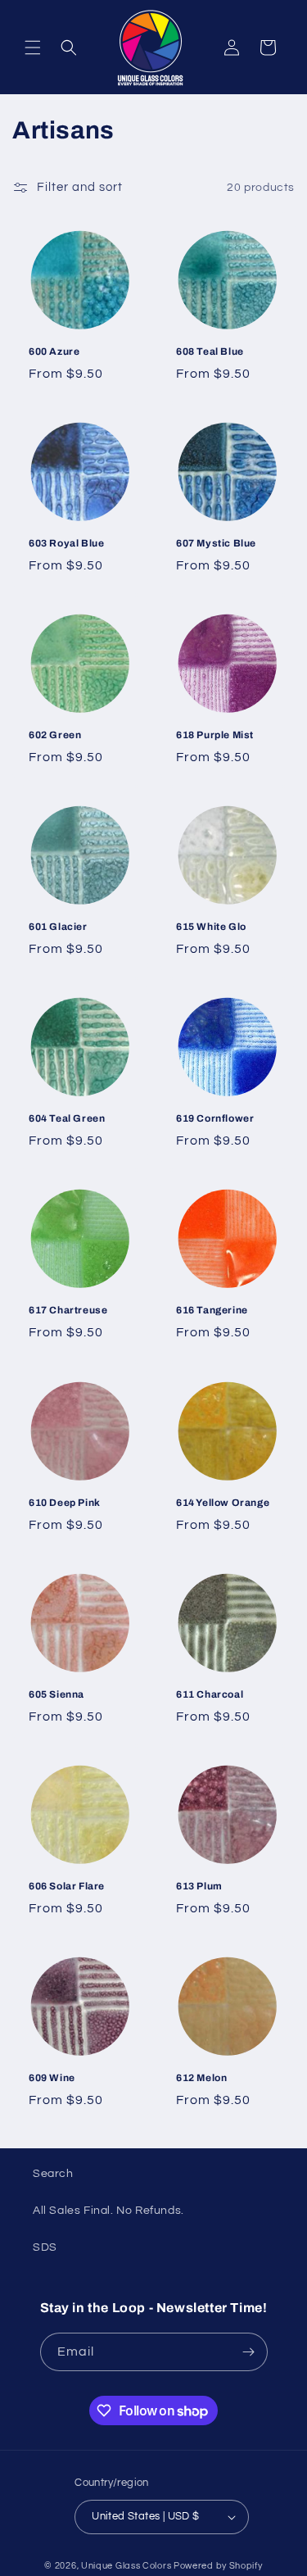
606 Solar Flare (67, 1885)
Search (53, 2174)
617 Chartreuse (68, 1310)
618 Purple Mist (215, 735)
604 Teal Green (67, 1118)
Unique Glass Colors (126, 2566)
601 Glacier (58, 927)
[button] (33, 48)
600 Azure (54, 351)
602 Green (55, 735)
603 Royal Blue (66, 543)
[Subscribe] (249, 2352)
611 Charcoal (210, 1694)
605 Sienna (56, 1694)
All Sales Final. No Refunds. (108, 2211)
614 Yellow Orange (223, 1502)
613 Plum (199, 1885)
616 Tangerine (212, 1310)
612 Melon (201, 2077)
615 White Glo (211, 927)
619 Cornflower (215, 1118)
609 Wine (52, 2077)
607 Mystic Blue (216, 543)
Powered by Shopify (218, 2566)
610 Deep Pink (65, 1502)
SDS (45, 2247)
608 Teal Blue (210, 351)
